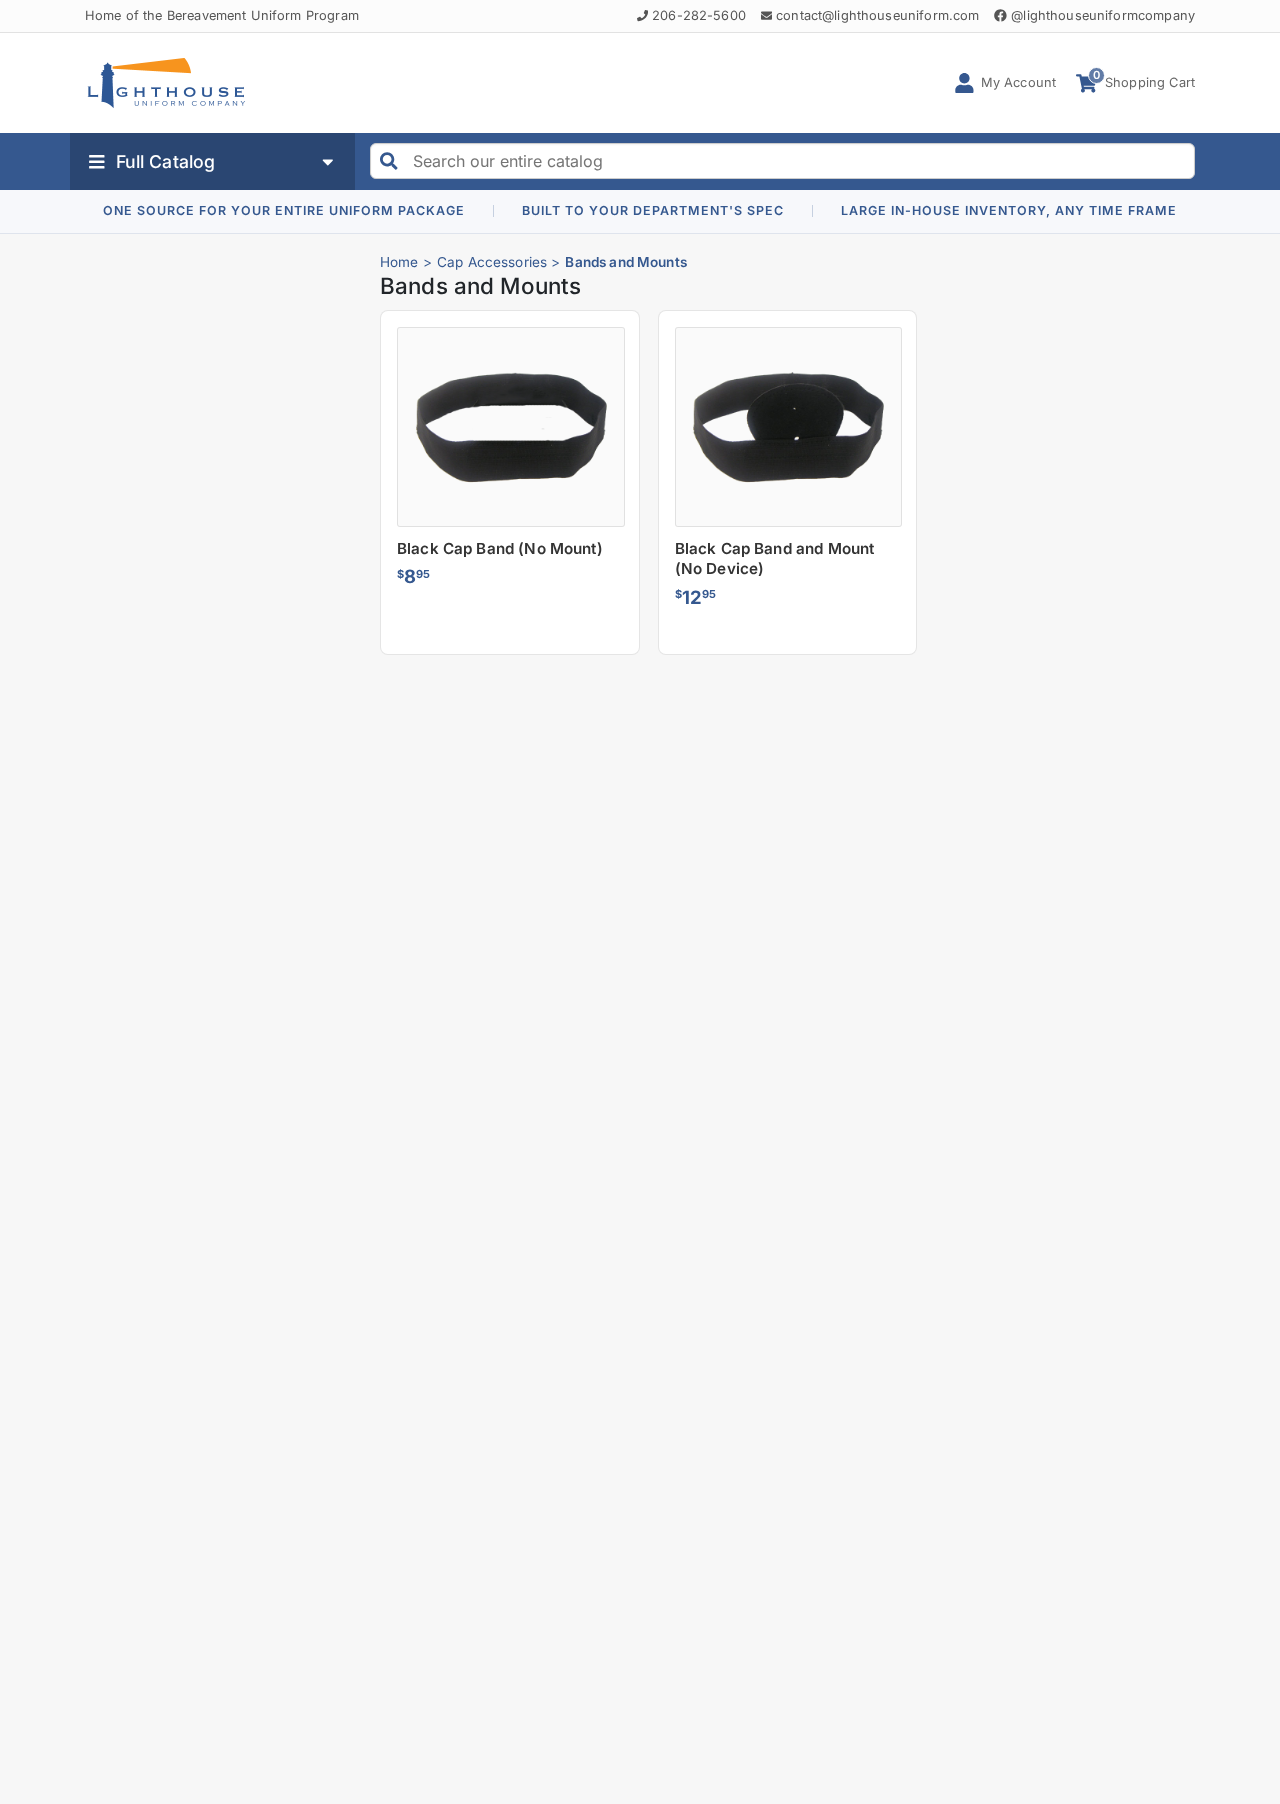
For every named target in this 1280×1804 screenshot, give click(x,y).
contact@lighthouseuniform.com (877, 15)
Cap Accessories (492, 262)
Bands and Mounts (625, 262)
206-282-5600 (699, 15)
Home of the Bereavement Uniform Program (222, 15)
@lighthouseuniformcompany (1103, 15)
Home (399, 262)
